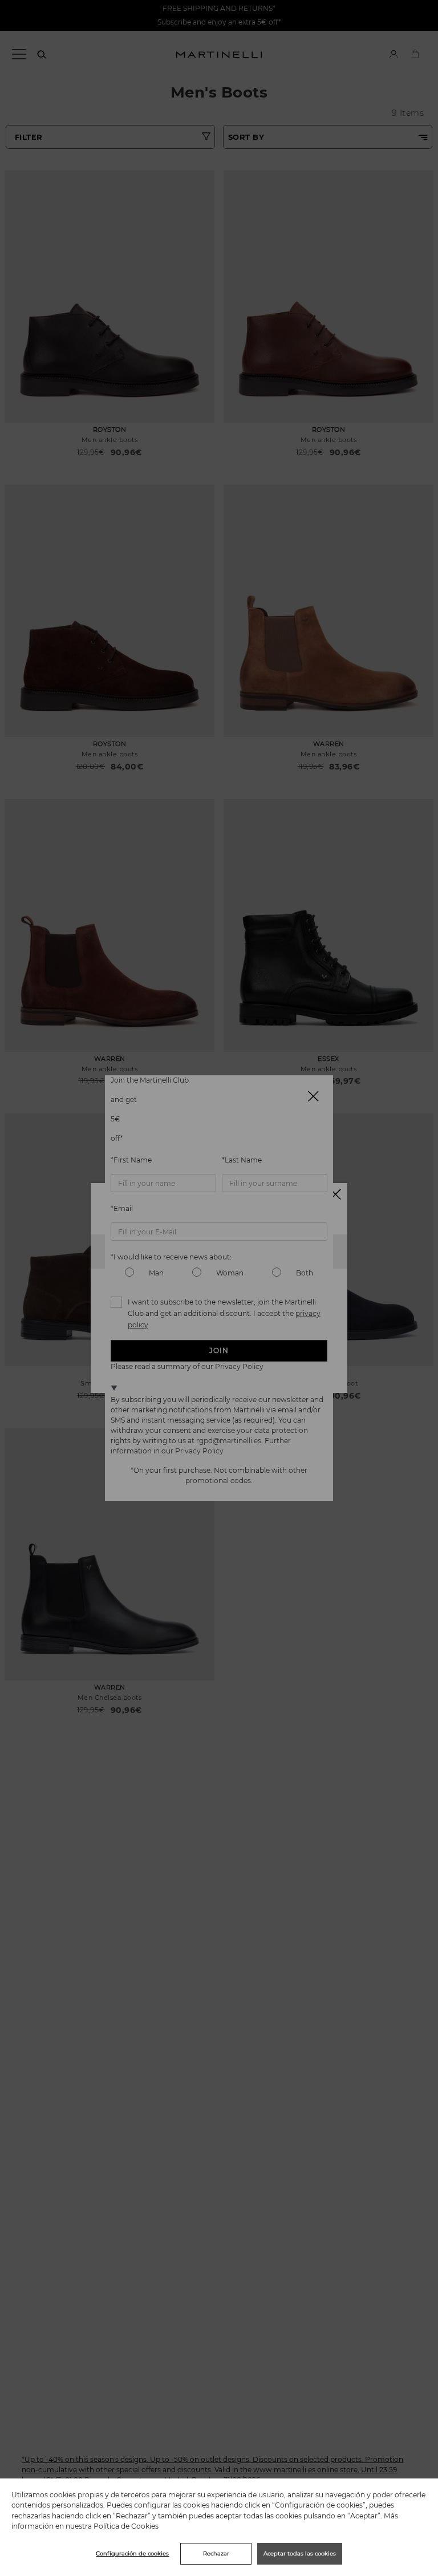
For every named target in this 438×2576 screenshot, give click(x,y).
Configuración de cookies (132, 2553)
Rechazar (216, 2553)
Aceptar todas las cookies (300, 2553)
